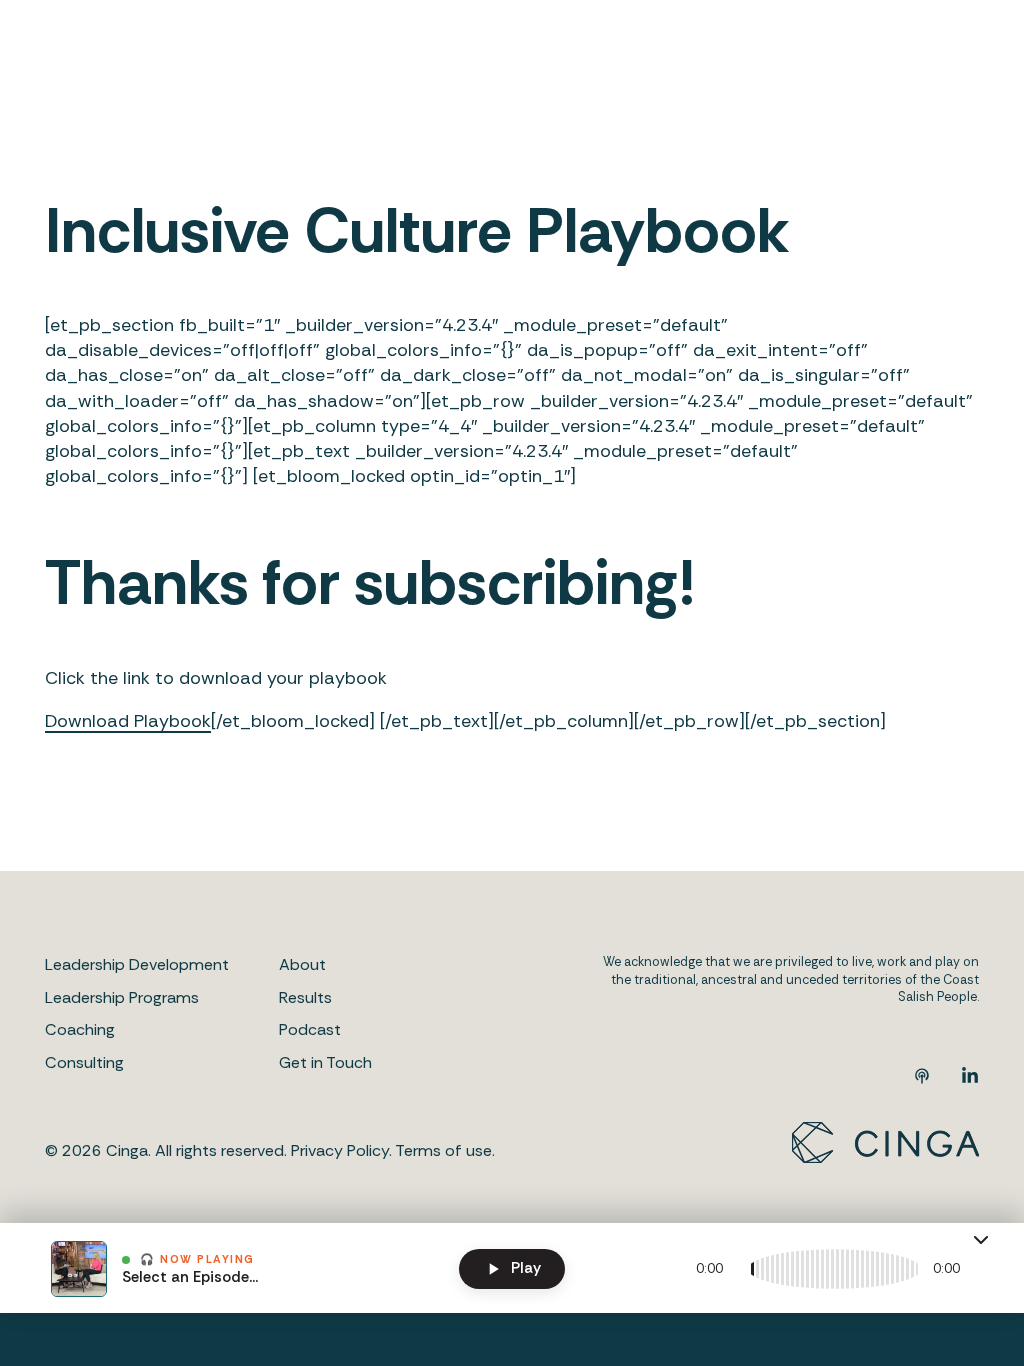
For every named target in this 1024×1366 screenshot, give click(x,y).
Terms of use (443, 1150)
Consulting (84, 1062)
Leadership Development (137, 964)
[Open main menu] (964, 63)
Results (305, 997)
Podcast (310, 1029)
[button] (981, 1240)
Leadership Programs (122, 997)
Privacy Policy (340, 1150)
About (302, 964)
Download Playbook (128, 721)
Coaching (80, 1029)
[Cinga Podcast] (922, 1079)
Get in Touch (325, 1062)
